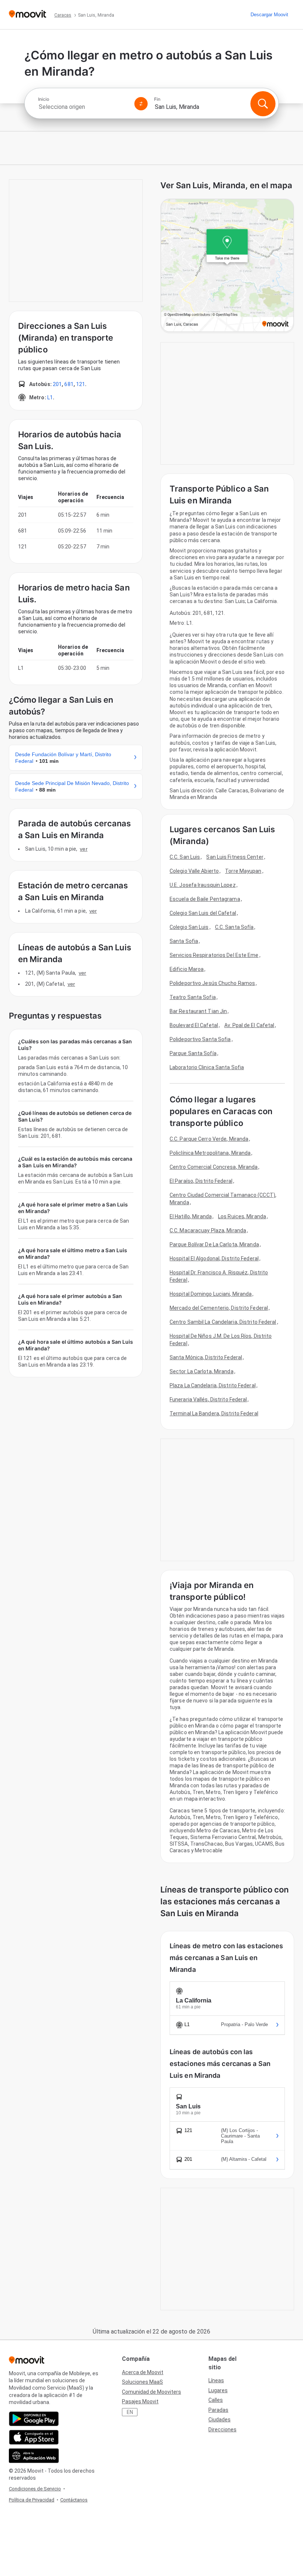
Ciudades (219, 2420)
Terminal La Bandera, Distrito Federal (214, 1413)
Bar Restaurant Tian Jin (198, 1011)
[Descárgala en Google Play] (34, 2419)
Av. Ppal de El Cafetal (249, 1025)
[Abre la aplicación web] (34, 2456)
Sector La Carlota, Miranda (202, 1371)
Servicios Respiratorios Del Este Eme (214, 955)
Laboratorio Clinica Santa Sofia (207, 1067)
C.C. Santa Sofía (234, 927)
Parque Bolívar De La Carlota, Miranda (214, 1244)
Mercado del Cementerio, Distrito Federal (219, 1308)
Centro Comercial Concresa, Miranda (214, 1167)
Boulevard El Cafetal (194, 1025)
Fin (157, 99)
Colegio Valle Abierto (194, 871)
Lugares (218, 2390)
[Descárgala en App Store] (34, 2437)
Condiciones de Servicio (35, 2489)
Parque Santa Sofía (193, 1053)
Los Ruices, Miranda (242, 1216)
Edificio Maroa (187, 969)
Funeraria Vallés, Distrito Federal (208, 1399)
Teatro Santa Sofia (193, 997)
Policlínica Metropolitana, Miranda (210, 1153)
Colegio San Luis (189, 927)
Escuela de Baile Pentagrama (205, 899)
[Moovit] (28, 15)
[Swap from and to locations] (141, 104)
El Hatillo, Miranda (191, 1216)
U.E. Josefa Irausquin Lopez (203, 885)
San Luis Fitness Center (235, 857)
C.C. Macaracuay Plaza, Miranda (208, 1230)
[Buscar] (263, 104)
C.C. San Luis (185, 857)
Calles (216, 2400)
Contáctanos (74, 2500)
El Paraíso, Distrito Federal (201, 1181)
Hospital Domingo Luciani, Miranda (211, 1294)
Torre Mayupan (243, 871)
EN (130, 2412)
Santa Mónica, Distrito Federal (206, 1357)
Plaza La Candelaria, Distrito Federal (213, 1385)
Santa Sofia (184, 941)
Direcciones (222, 2429)
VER (84, 849)
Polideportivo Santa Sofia (200, 1039)
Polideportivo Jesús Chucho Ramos (212, 983)
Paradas (218, 2410)
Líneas (216, 2380)
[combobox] (83, 107)
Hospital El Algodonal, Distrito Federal (214, 1258)
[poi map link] (227, 266)
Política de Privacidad (32, 2500)
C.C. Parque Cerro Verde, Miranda (209, 1139)
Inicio (44, 99)
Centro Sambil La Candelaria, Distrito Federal (223, 1322)
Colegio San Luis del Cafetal (203, 913)
